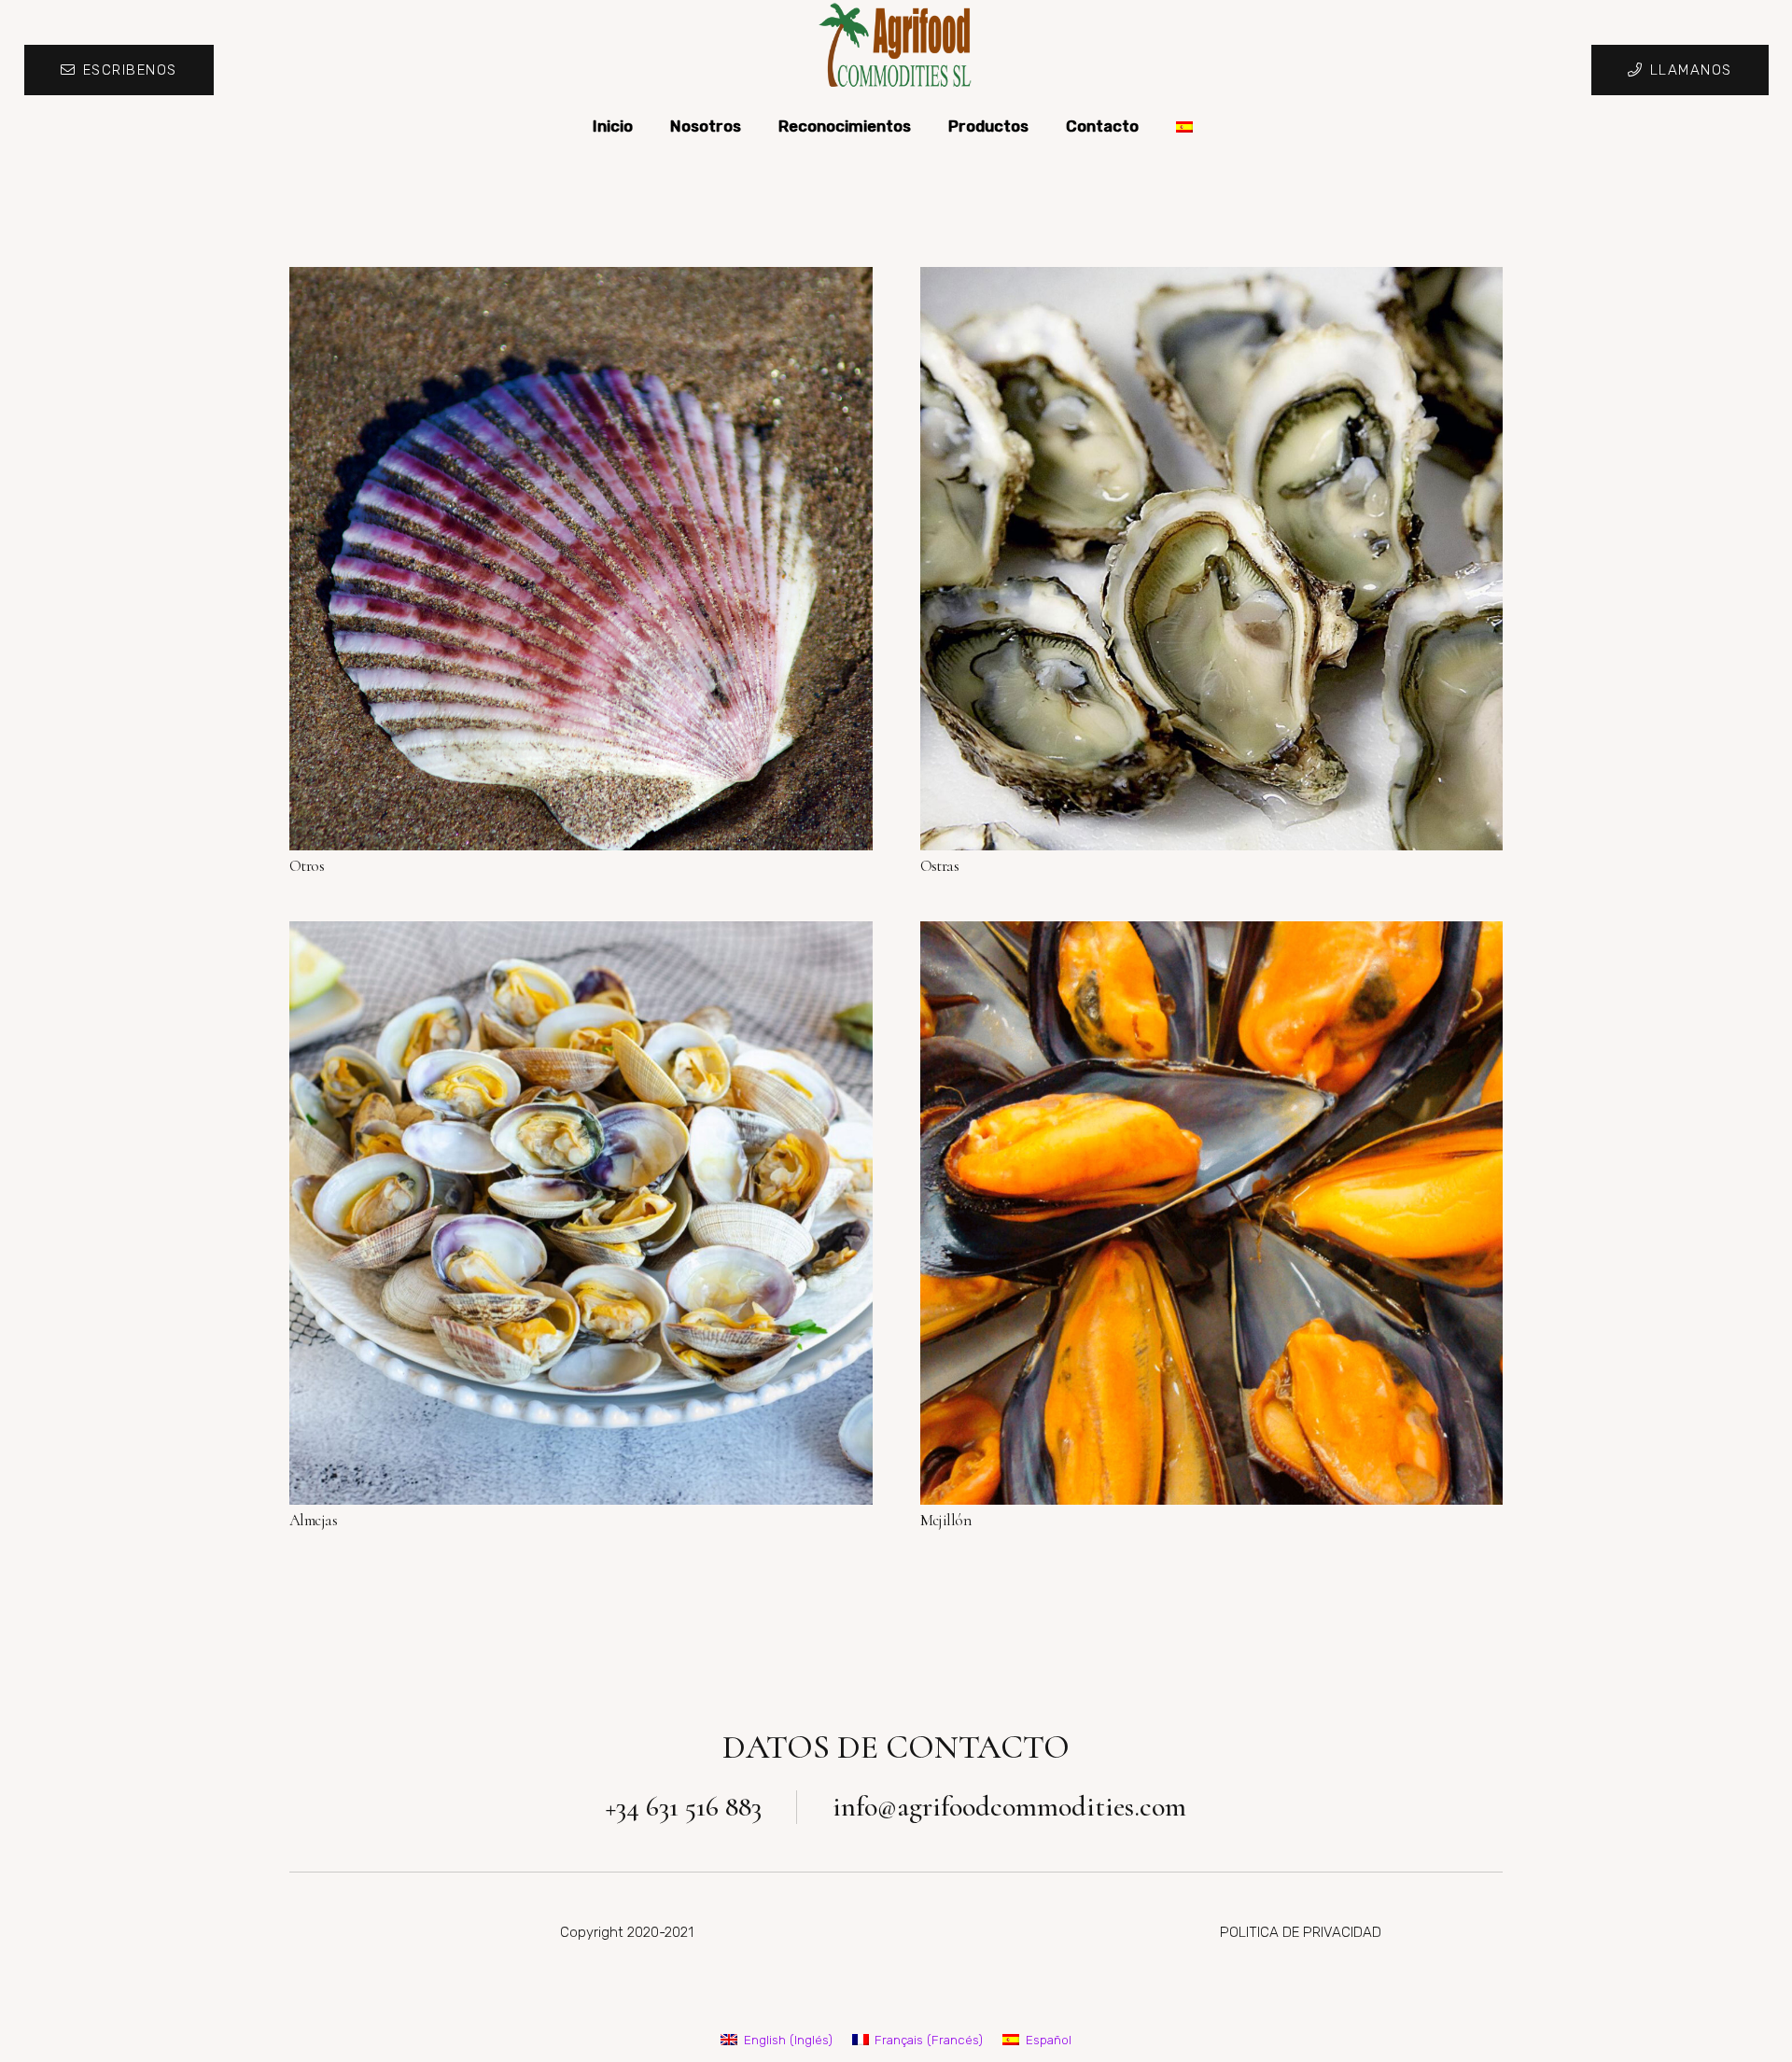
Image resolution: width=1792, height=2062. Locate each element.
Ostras (940, 866)
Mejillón (946, 1520)
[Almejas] (581, 1213)
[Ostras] (1212, 559)
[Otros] (581, 559)
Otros (307, 866)
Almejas (313, 1520)
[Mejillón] (1212, 1213)
